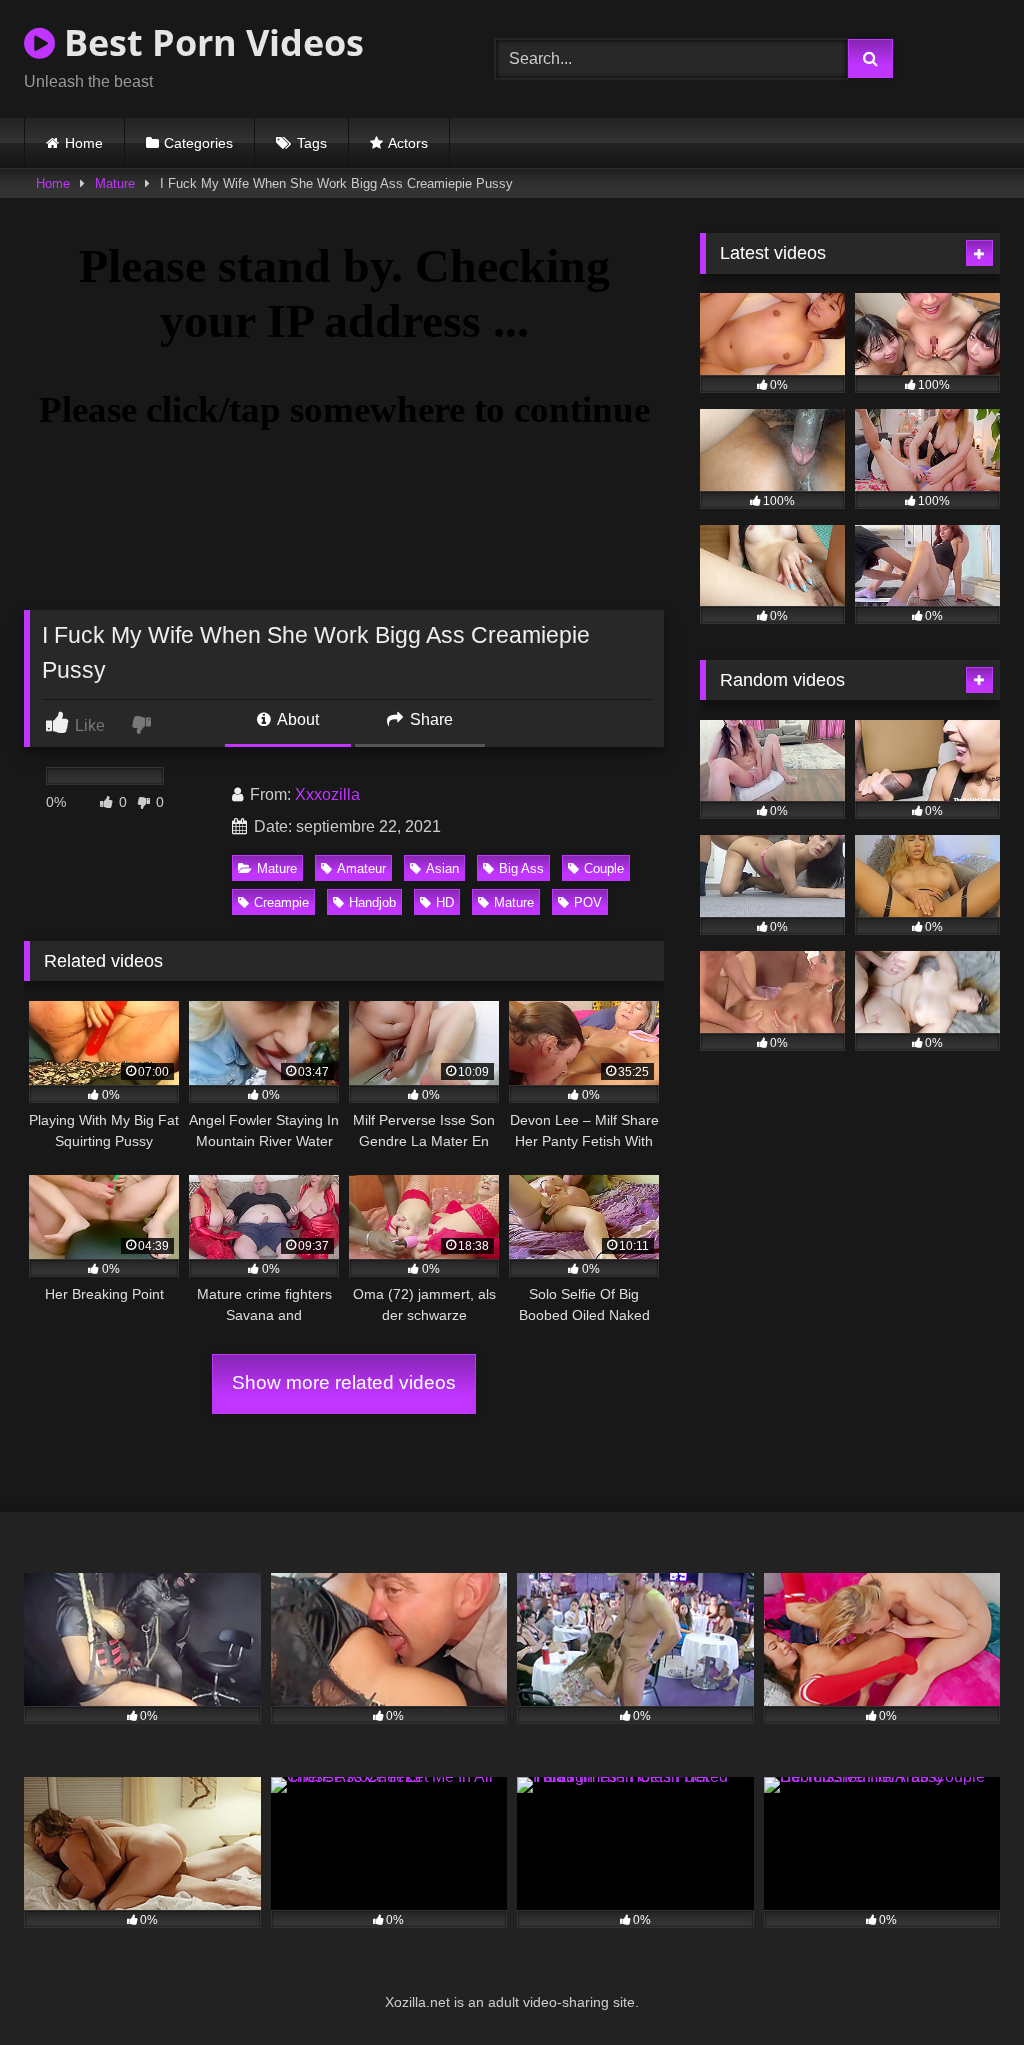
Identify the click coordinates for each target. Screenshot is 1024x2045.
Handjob (372, 902)
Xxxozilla (327, 794)
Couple (604, 868)
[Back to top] (962, 1985)
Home (84, 143)
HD (445, 902)
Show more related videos (344, 1382)
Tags (312, 143)
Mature (115, 183)
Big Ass (521, 868)
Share (429, 719)
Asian (442, 868)
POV (588, 902)
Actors (408, 143)
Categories (198, 143)
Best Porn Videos (209, 42)
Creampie (281, 902)
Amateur (361, 868)
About (296, 719)
